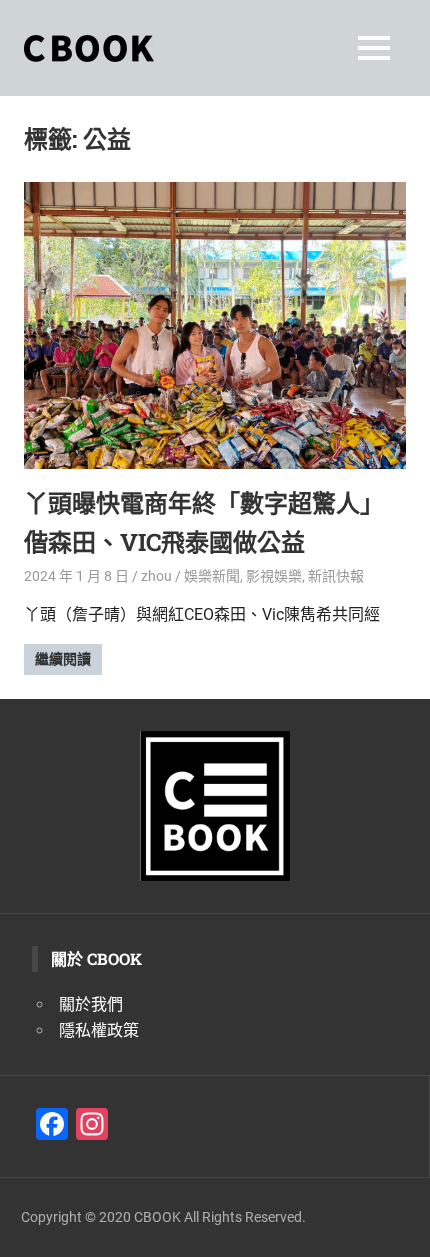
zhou (156, 576)
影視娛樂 (274, 576)
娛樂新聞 (212, 576)
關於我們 (91, 1004)
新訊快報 (336, 576)
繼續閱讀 (63, 659)
